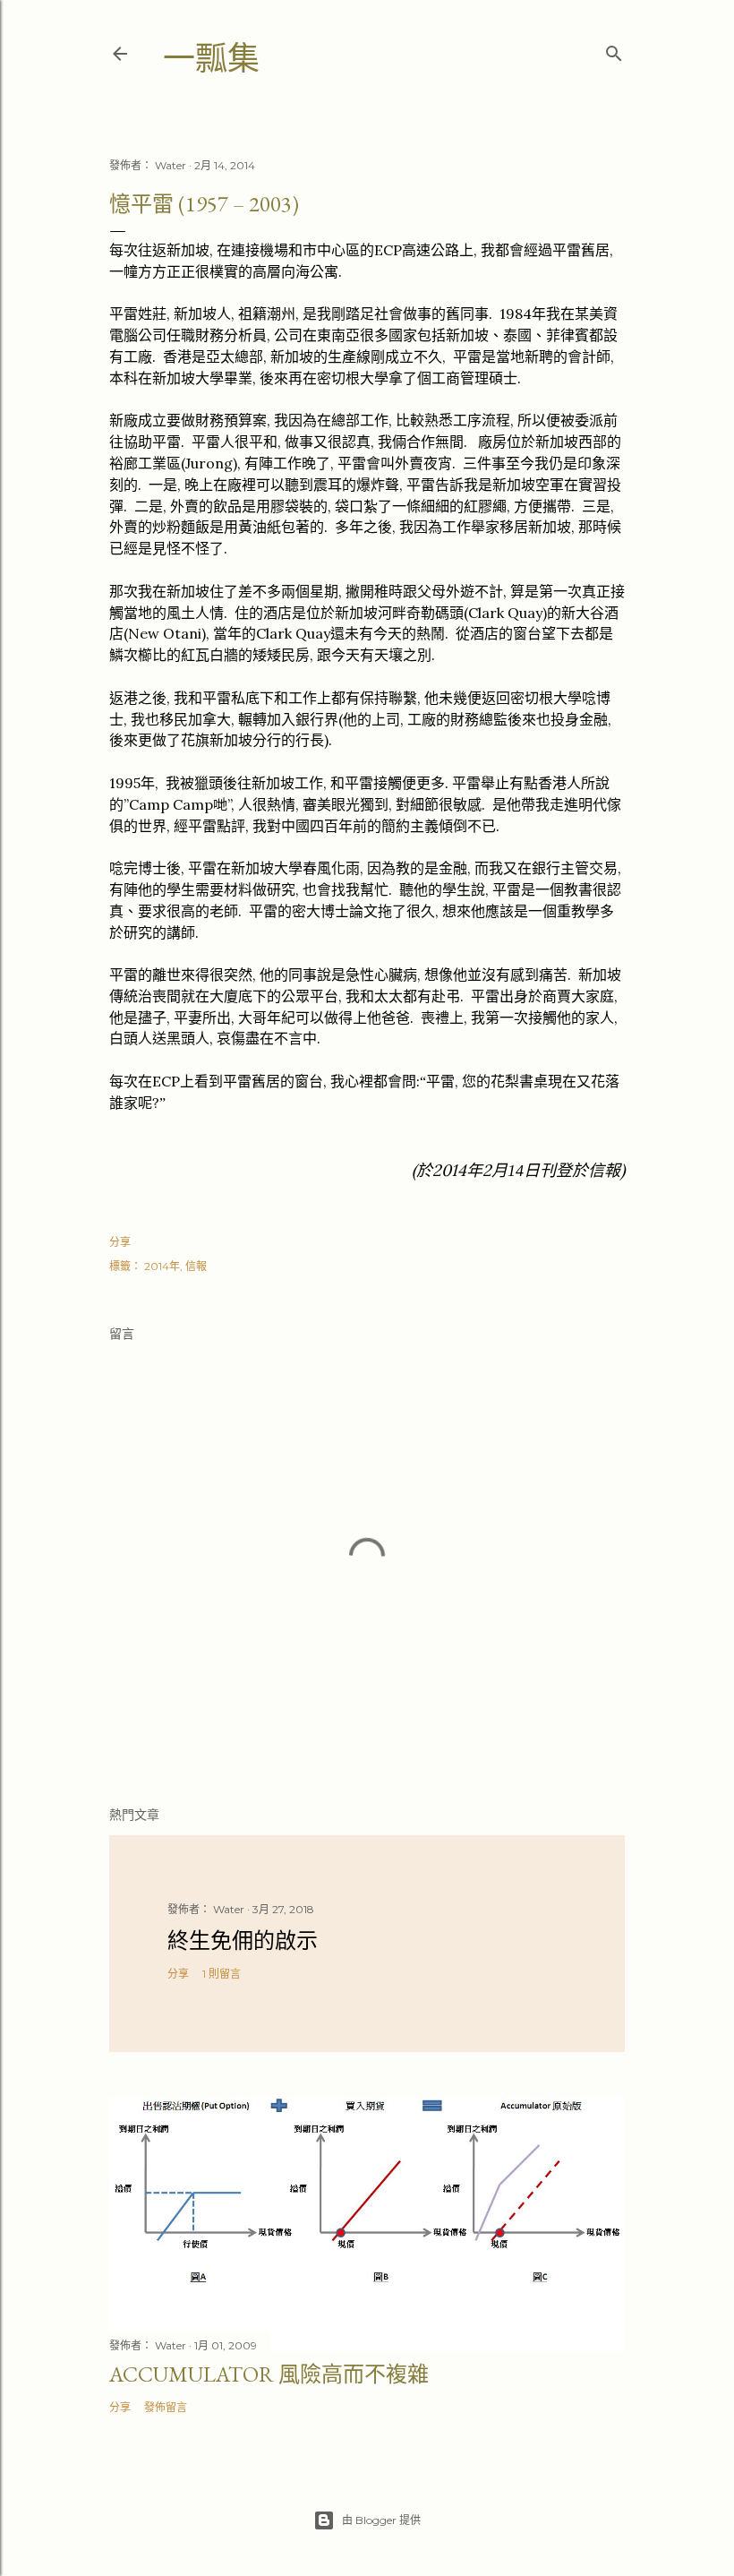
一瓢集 (211, 59)
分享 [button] (120, 1242)
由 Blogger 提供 (381, 2520)
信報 (196, 1266)
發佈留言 (166, 2407)
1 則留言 (222, 1974)
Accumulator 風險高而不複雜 (269, 2374)
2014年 (162, 1266)
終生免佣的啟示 (243, 1941)
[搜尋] (614, 50)
